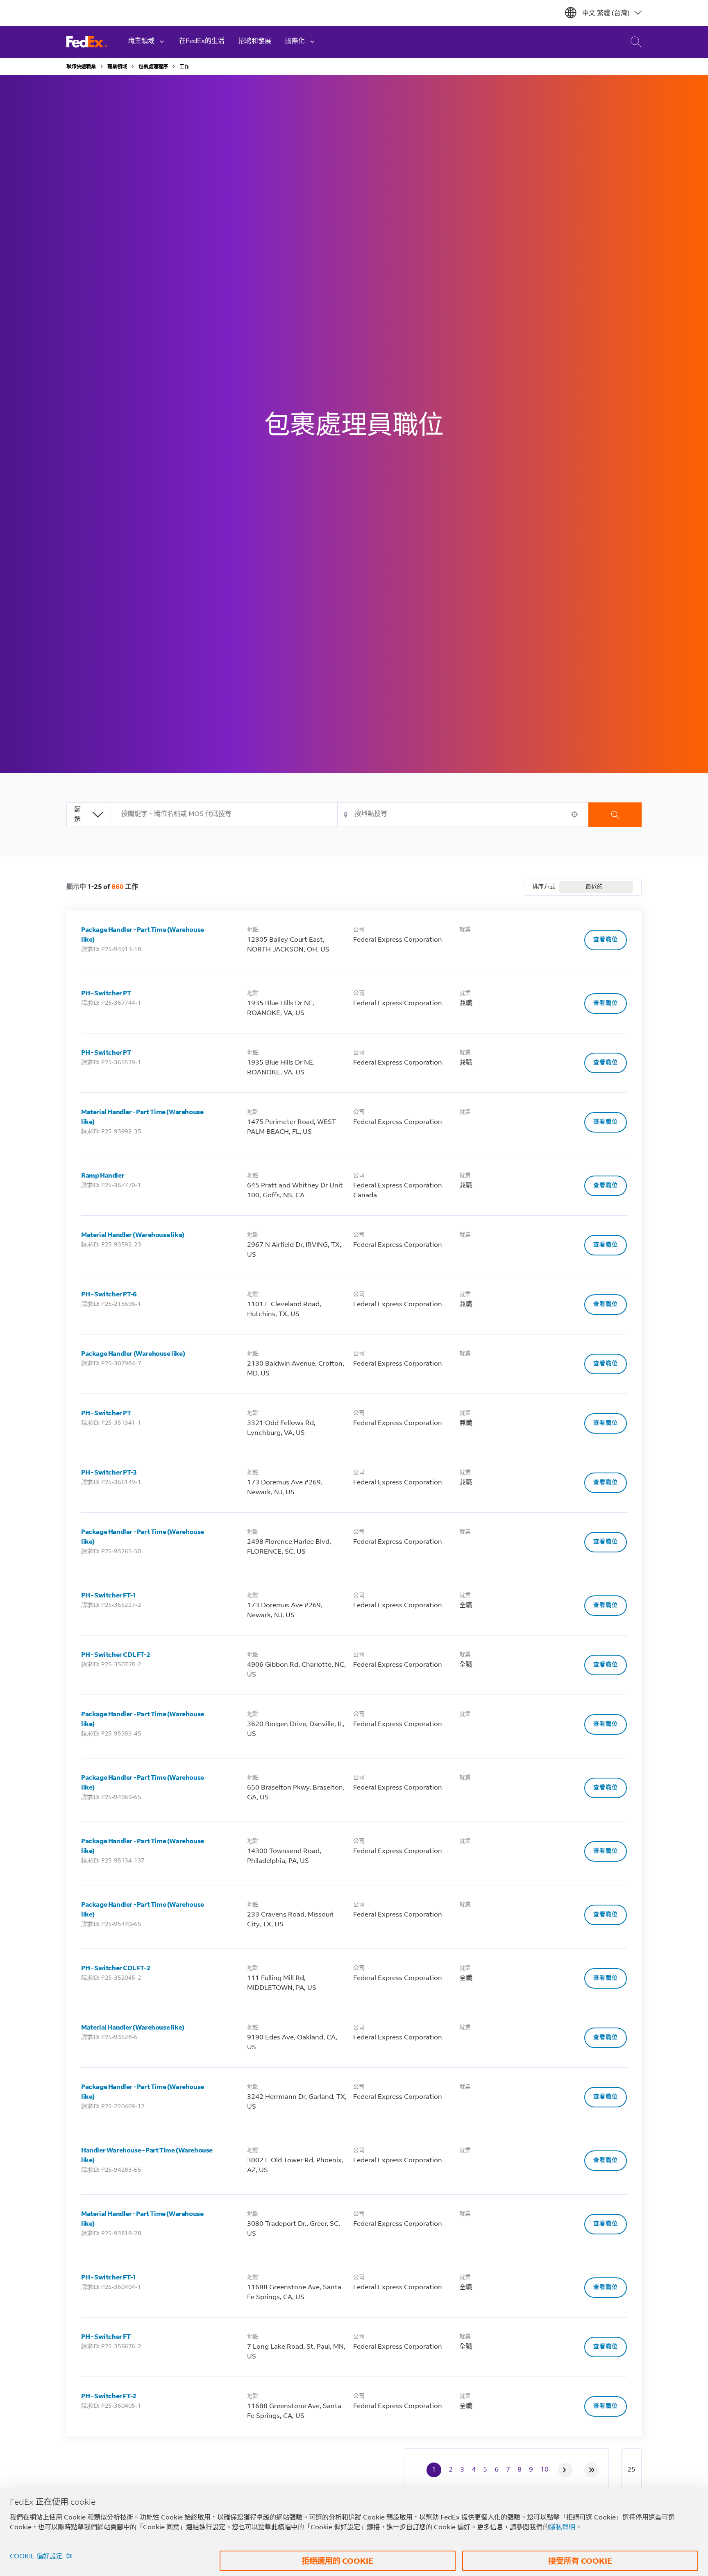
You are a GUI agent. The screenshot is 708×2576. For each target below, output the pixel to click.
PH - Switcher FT (106, 2337)
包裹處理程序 (153, 67)
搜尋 (615, 815)
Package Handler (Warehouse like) (133, 1354)
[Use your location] (577, 814)
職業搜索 (630, 42)
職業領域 (117, 67)
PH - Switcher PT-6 (109, 1295)
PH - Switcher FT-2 (109, 2397)
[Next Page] (565, 2470)
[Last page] (592, 2470)
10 (545, 2470)
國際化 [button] (295, 41)
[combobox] (224, 815)
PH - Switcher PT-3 (109, 1473)
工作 (184, 67)
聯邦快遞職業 (81, 67)
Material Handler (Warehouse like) (133, 1235)
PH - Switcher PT (106, 994)
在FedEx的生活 (202, 41)
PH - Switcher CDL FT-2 (116, 1655)
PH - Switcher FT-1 (109, 1596)
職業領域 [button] (141, 41)
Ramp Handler (103, 1176)
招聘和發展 (255, 41)
